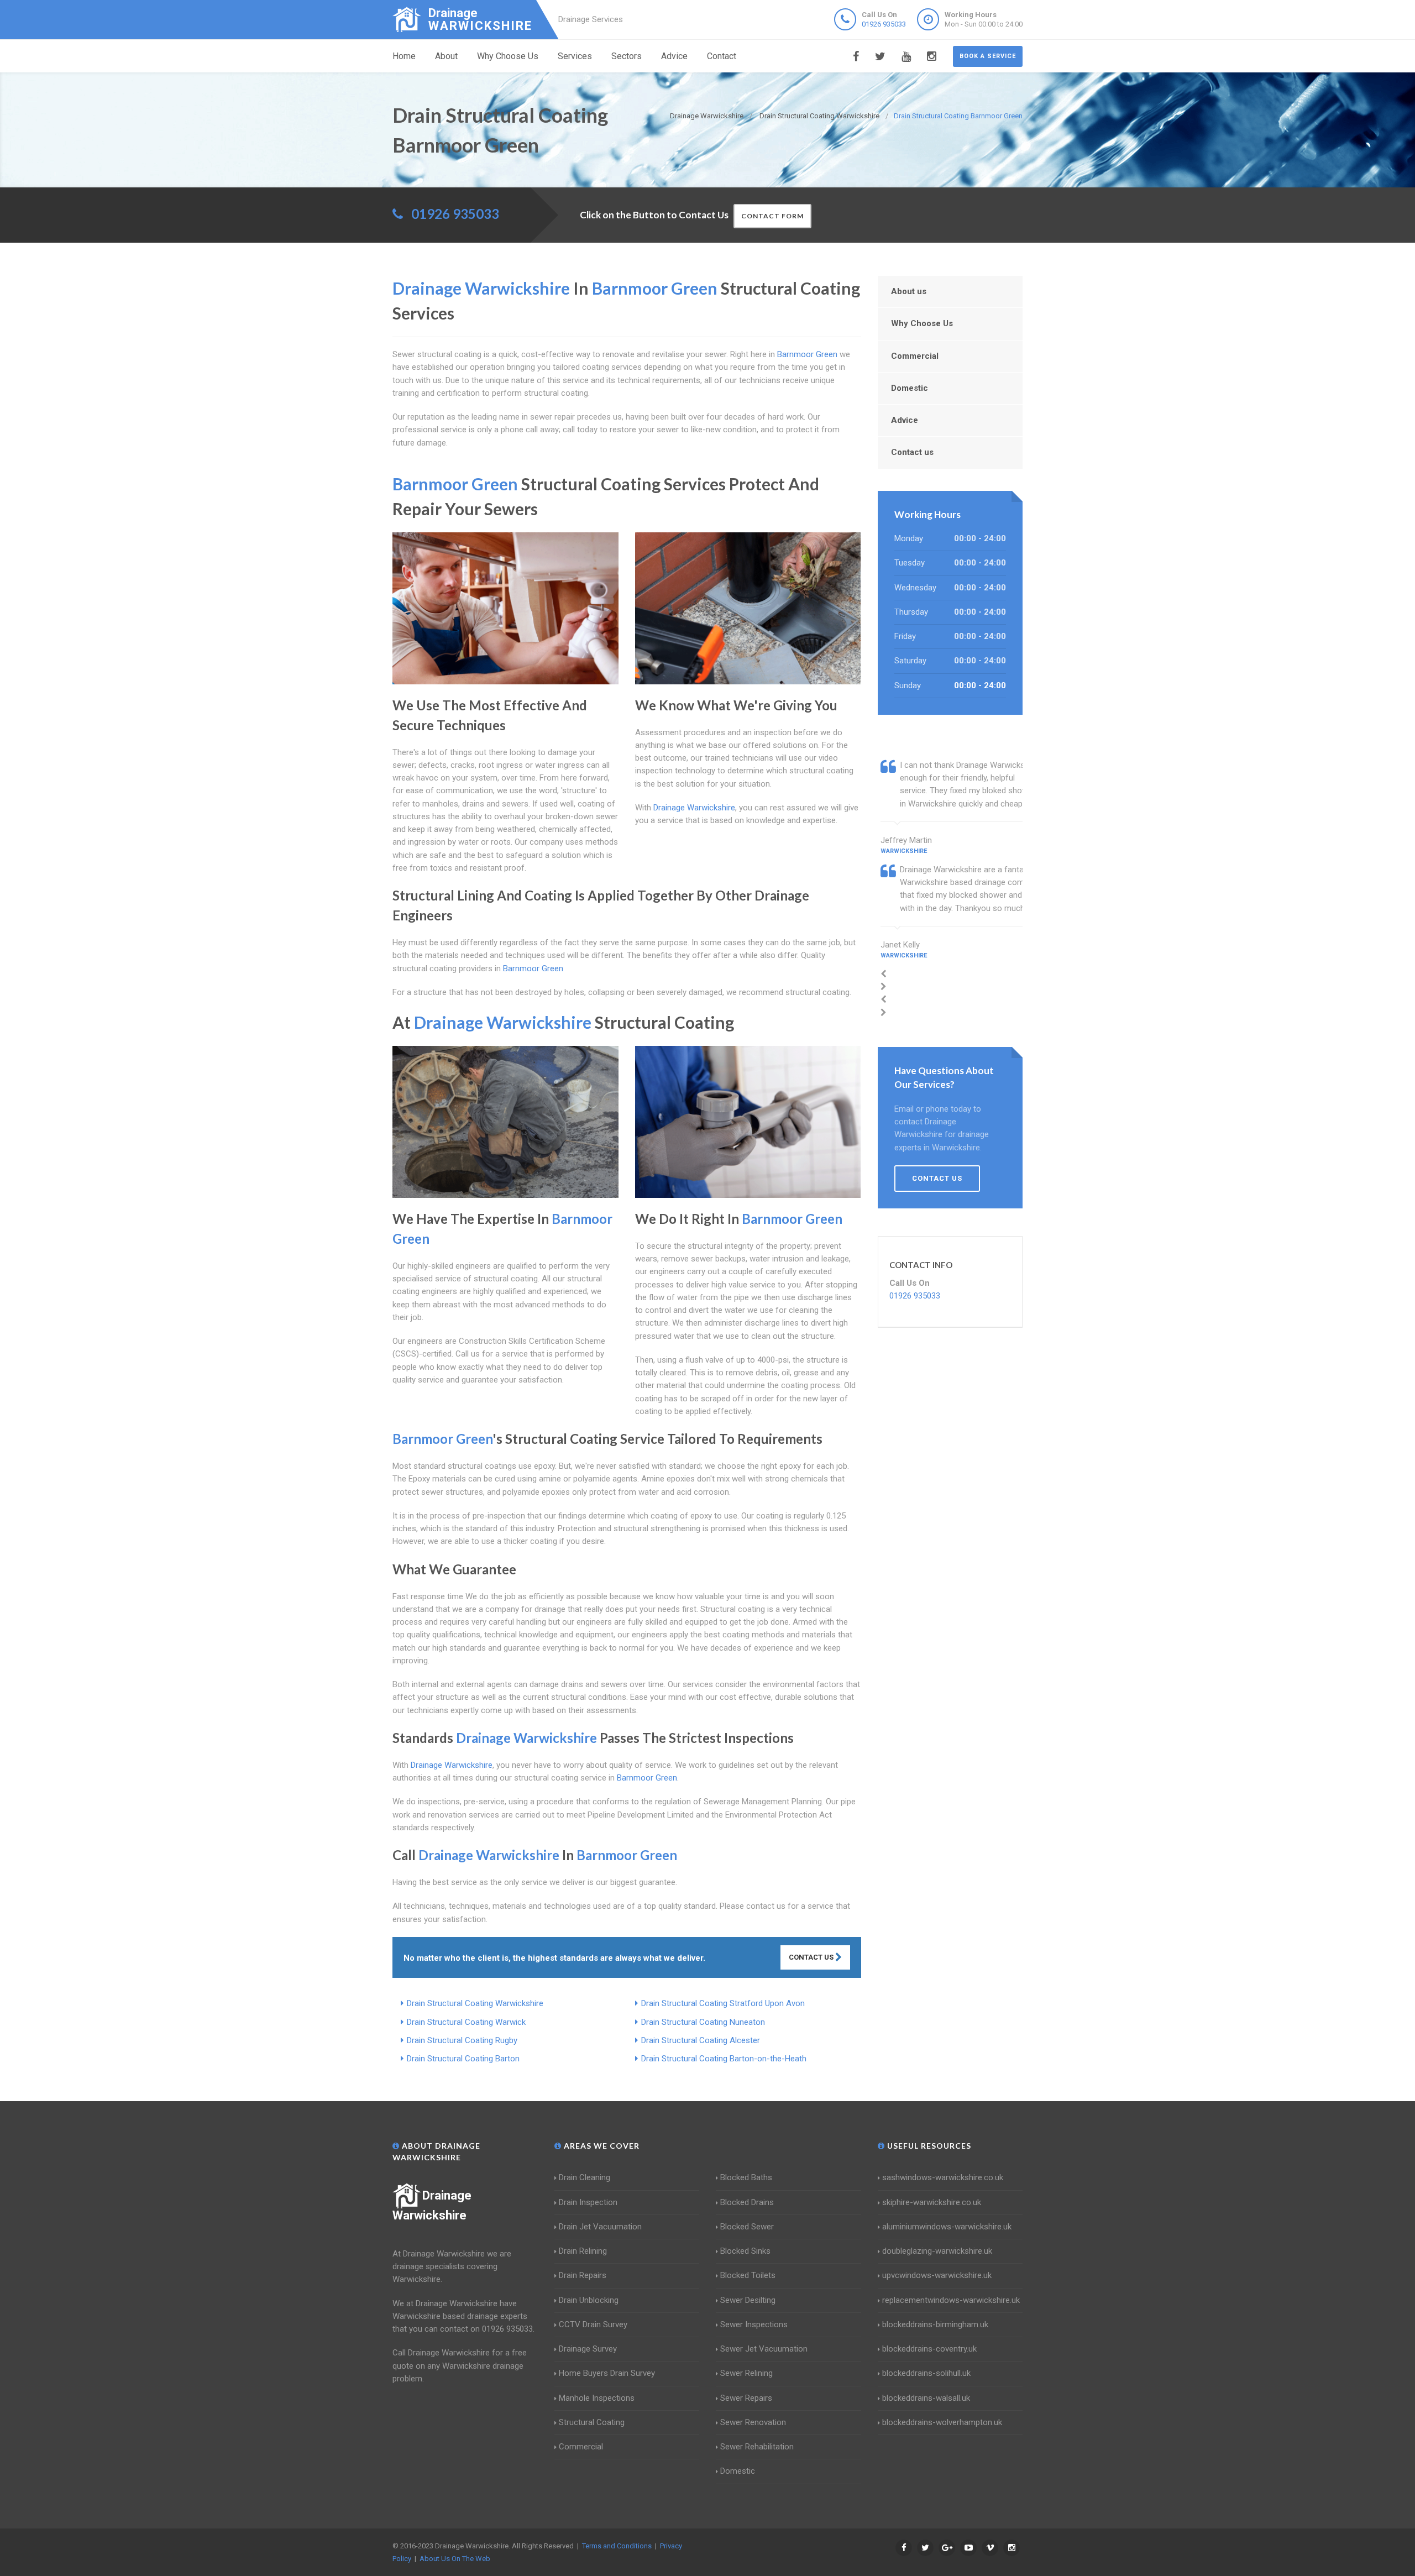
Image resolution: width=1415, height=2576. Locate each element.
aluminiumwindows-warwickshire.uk (947, 2227)
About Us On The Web (455, 2559)
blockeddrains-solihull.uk (926, 2373)
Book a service (988, 56)
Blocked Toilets (748, 2275)
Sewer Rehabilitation (757, 2447)
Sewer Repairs (746, 2398)
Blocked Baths (746, 2177)
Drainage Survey (588, 2349)
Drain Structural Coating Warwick (466, 2022)
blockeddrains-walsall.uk (926, 2398)
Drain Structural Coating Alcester (701, 2040)
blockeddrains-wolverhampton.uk (942, 2422)
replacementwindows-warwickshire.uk (951, 2300)
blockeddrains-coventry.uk (929, 2349)
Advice (674, 56)
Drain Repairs (583, 2275)
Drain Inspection (588, 2202)
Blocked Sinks (745, 2251)
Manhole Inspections (597, 2398)
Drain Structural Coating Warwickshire (475, 2003)
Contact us (912, 452)
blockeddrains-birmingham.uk (935, 2324)
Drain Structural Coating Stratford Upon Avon (723, 2003)
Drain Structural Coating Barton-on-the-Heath (724, 2059)
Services (575, 56)
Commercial (915, 356)
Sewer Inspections (754, 2324)
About (446, 56)
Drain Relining (583, 2251)
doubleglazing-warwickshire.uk (937, 2251)
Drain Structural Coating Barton (463, 2059)
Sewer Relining (746, 2373)
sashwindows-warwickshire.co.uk (943, 2177)
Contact (722, 56)
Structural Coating (592, 2422)
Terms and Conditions (617, 2546)
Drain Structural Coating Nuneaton (703, 2022)
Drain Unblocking (589, 2300)
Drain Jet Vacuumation (600, 2227)
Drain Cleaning (585, 2177)
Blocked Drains (747, 2202)
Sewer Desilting (748, 2300)
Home (404, 56)
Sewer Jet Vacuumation (764, 2349)
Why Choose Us (508, 56)
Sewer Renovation (753, 2422)
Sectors (627, 56)
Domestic (910, 388)
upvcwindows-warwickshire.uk (937, 2275)
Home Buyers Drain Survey (607, 2373)
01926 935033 (884, 24)
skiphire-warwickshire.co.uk (932, 2202)
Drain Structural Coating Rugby (462, 2040)
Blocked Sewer (747, 2227)
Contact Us (812, 1957)
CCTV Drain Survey (593, 2324)
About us (909, 291)
